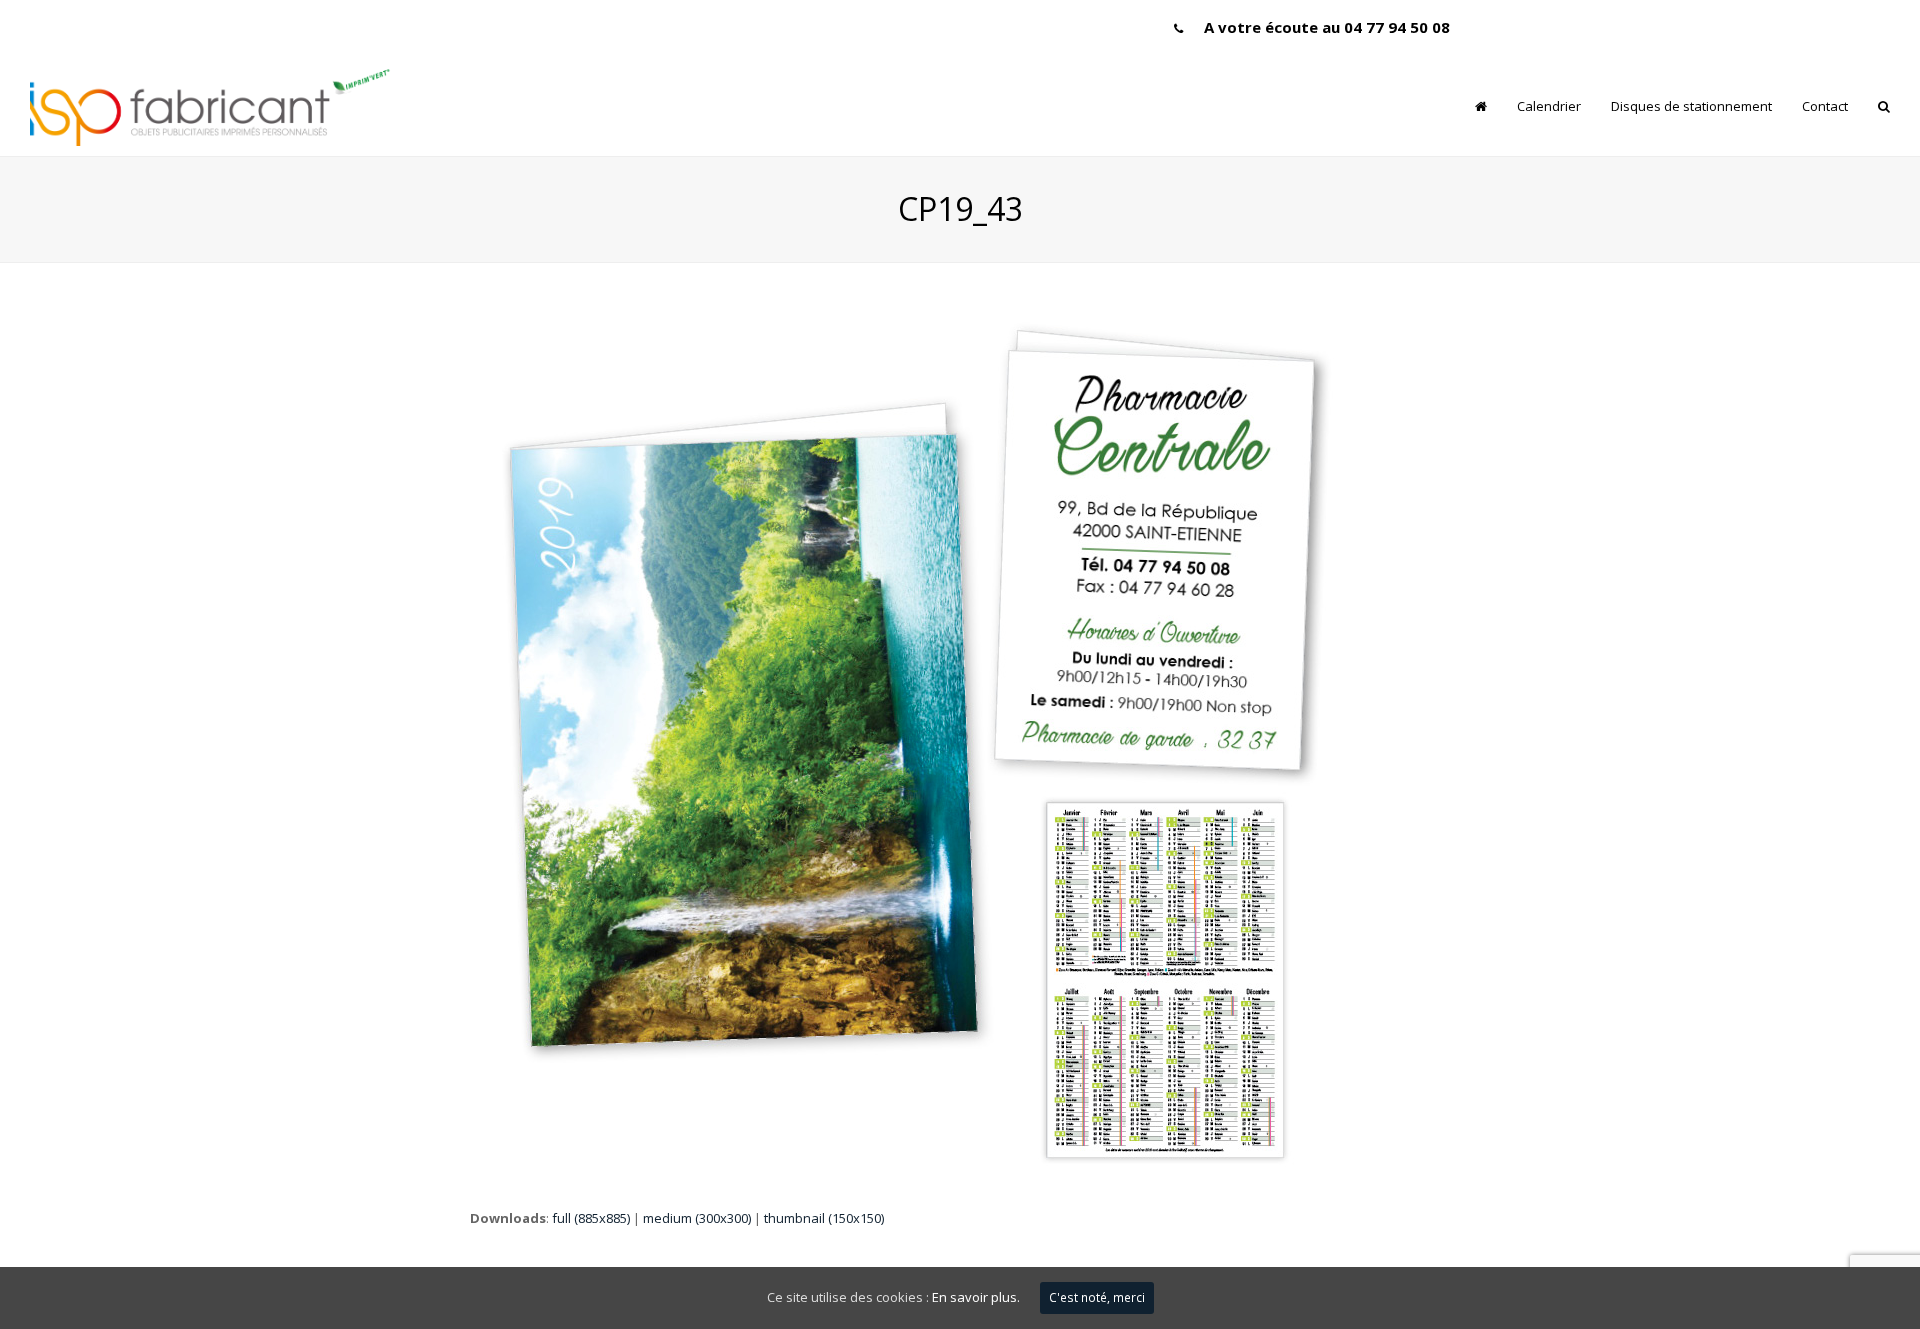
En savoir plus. (976, 1297)
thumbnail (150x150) (824, 1218)
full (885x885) (591, 1218)
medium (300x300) (697, 1218)
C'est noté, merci (1097, 1297)
